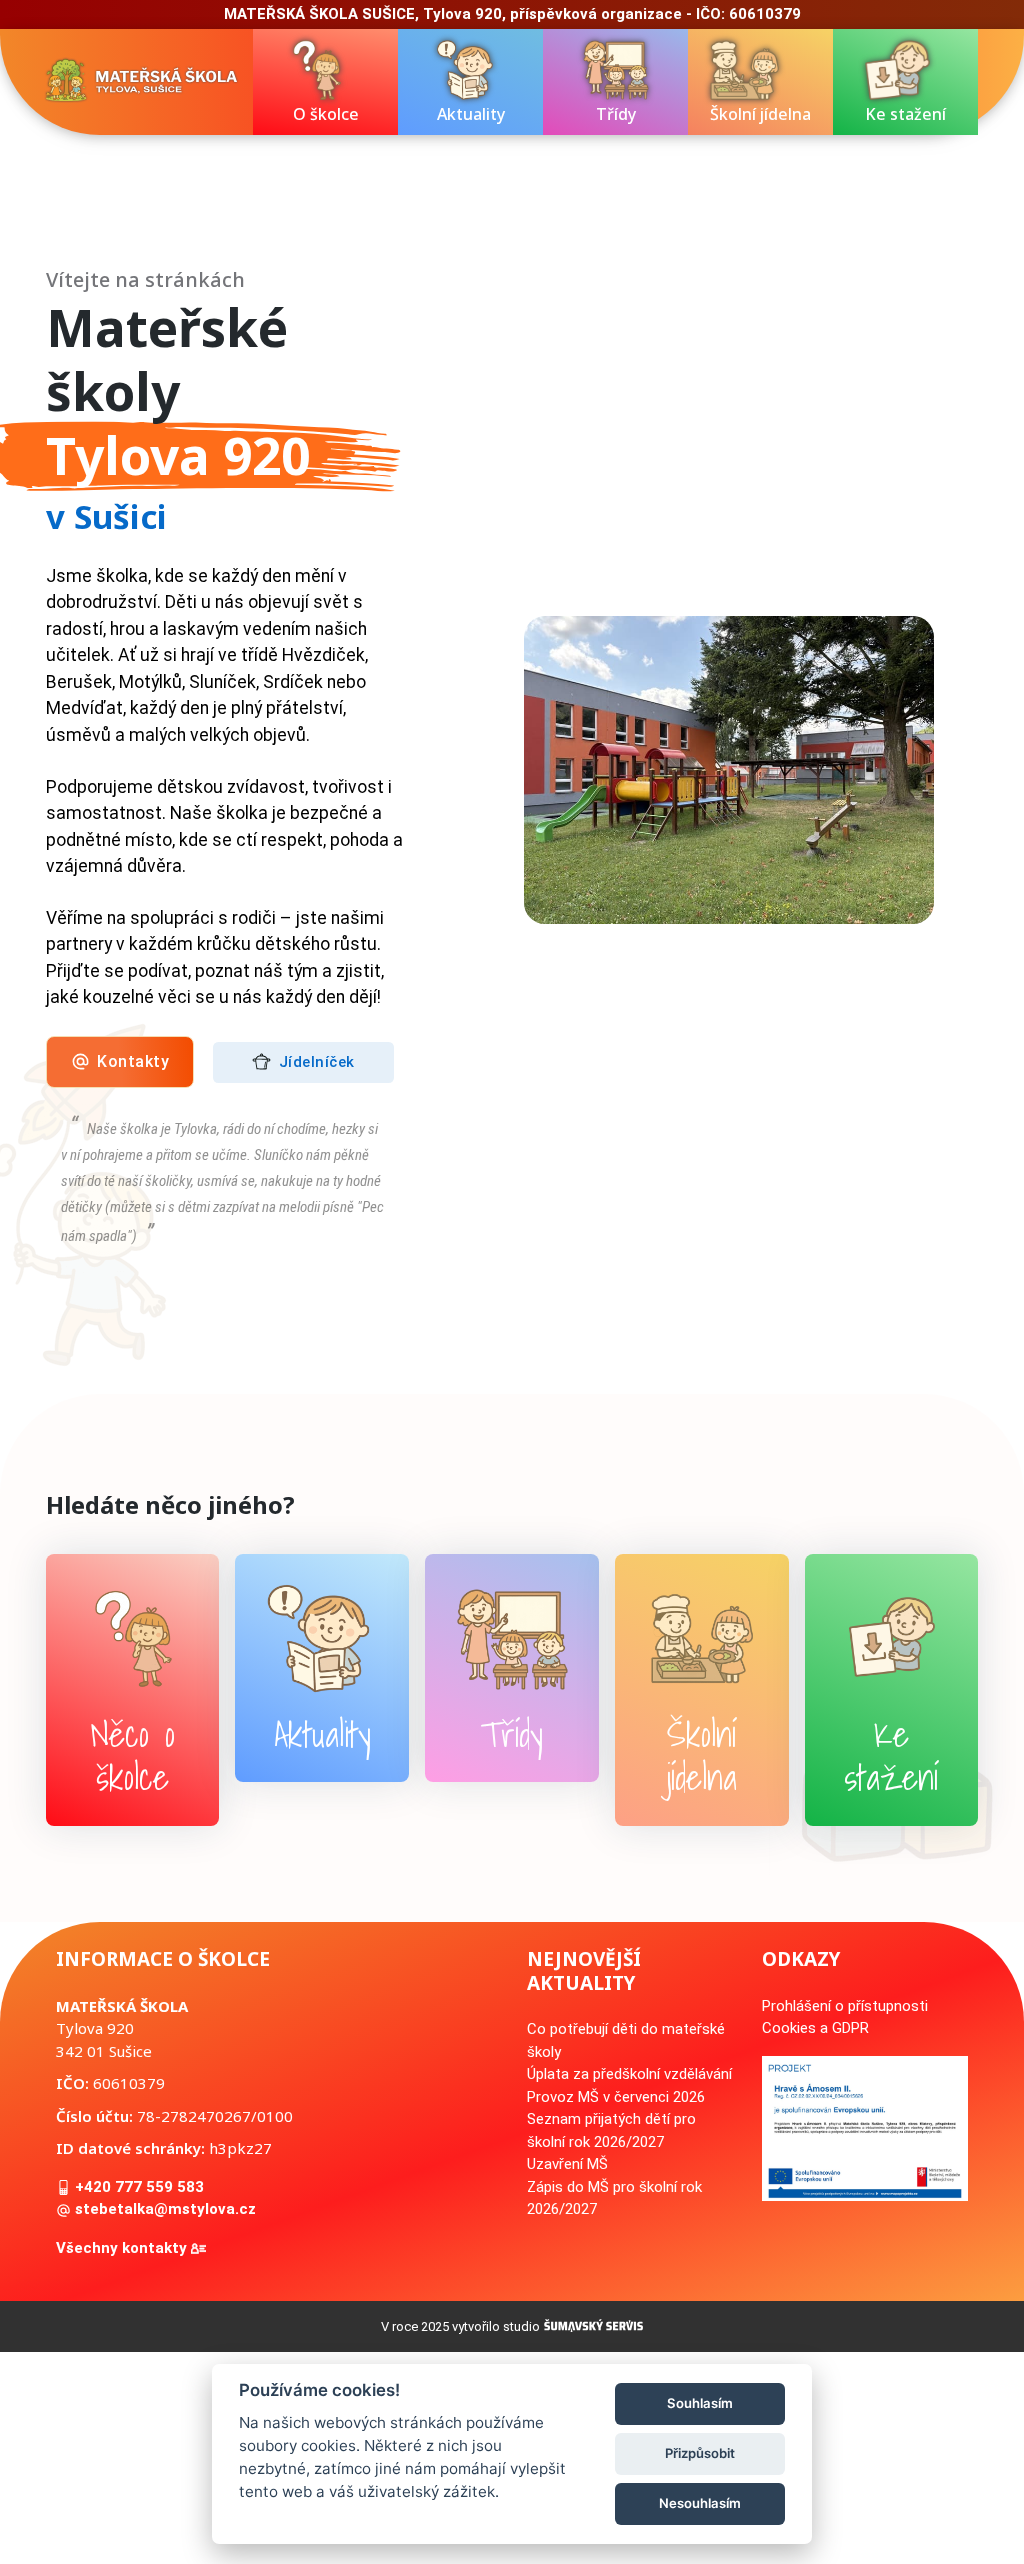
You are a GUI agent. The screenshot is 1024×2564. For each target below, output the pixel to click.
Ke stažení (905, 114)
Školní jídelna (760, 114)
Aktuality (471, 114)
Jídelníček (314, 1061)
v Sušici (106, 516)
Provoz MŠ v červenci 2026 (616, 2097)
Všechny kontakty (123, 2248)
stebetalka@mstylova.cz (163, 2209)
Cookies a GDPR (815, 2028)
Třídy (616, 114)
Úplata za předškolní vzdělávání (629, 2074)
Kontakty (131, 1061)
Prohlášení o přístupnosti (845, 2006)
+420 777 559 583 (137, 2187)
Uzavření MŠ (567, 2164)
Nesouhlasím (700, 2503)
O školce (326, 114)
